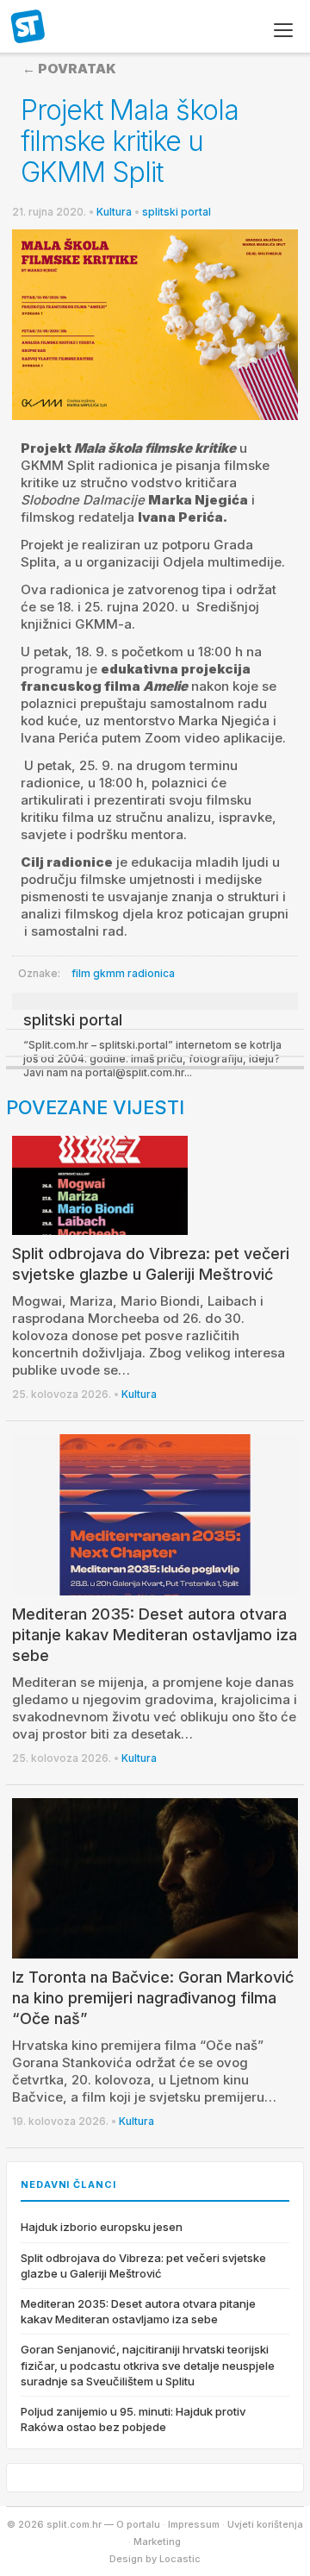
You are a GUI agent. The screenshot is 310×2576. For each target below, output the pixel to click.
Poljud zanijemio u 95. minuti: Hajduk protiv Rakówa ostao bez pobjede (133, 2419)
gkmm (109, 973)
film (81, 973)
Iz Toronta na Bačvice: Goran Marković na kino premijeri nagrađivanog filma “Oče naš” (153, 1998)
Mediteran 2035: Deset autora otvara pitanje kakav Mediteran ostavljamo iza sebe (155, 1635)
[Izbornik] (283, 30)
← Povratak (69, 69)
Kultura (114, 212)
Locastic (180, 2559)
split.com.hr (28, 28)
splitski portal (177, 212)
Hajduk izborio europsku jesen (102, 2227)
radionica (151, 973)
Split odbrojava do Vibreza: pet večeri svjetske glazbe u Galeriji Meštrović (143, 2266)
